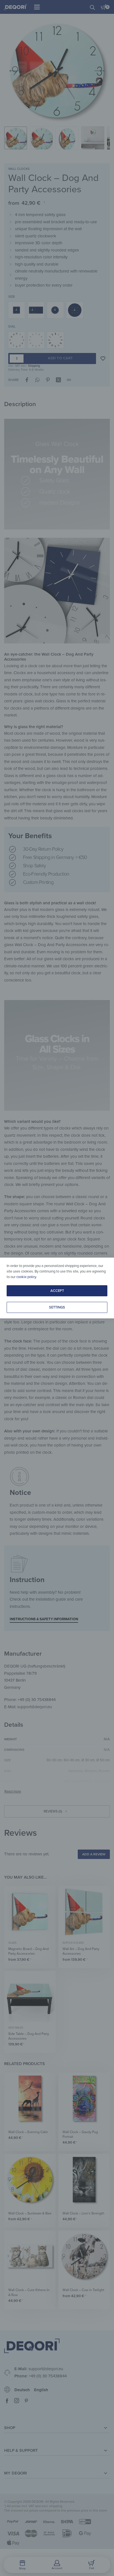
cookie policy (26, 1277)
